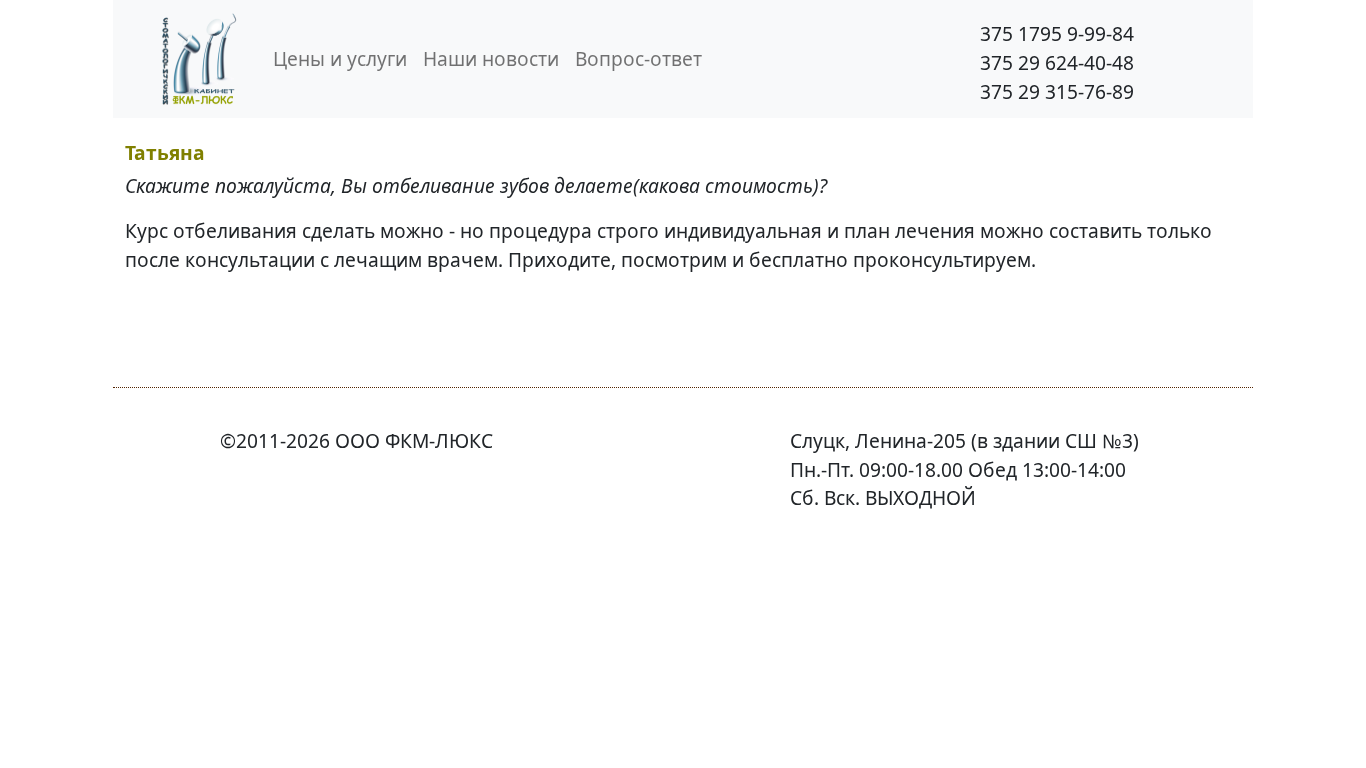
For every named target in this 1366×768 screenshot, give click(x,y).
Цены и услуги (340, 58)
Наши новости (491, 58)
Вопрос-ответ (638, 58)
